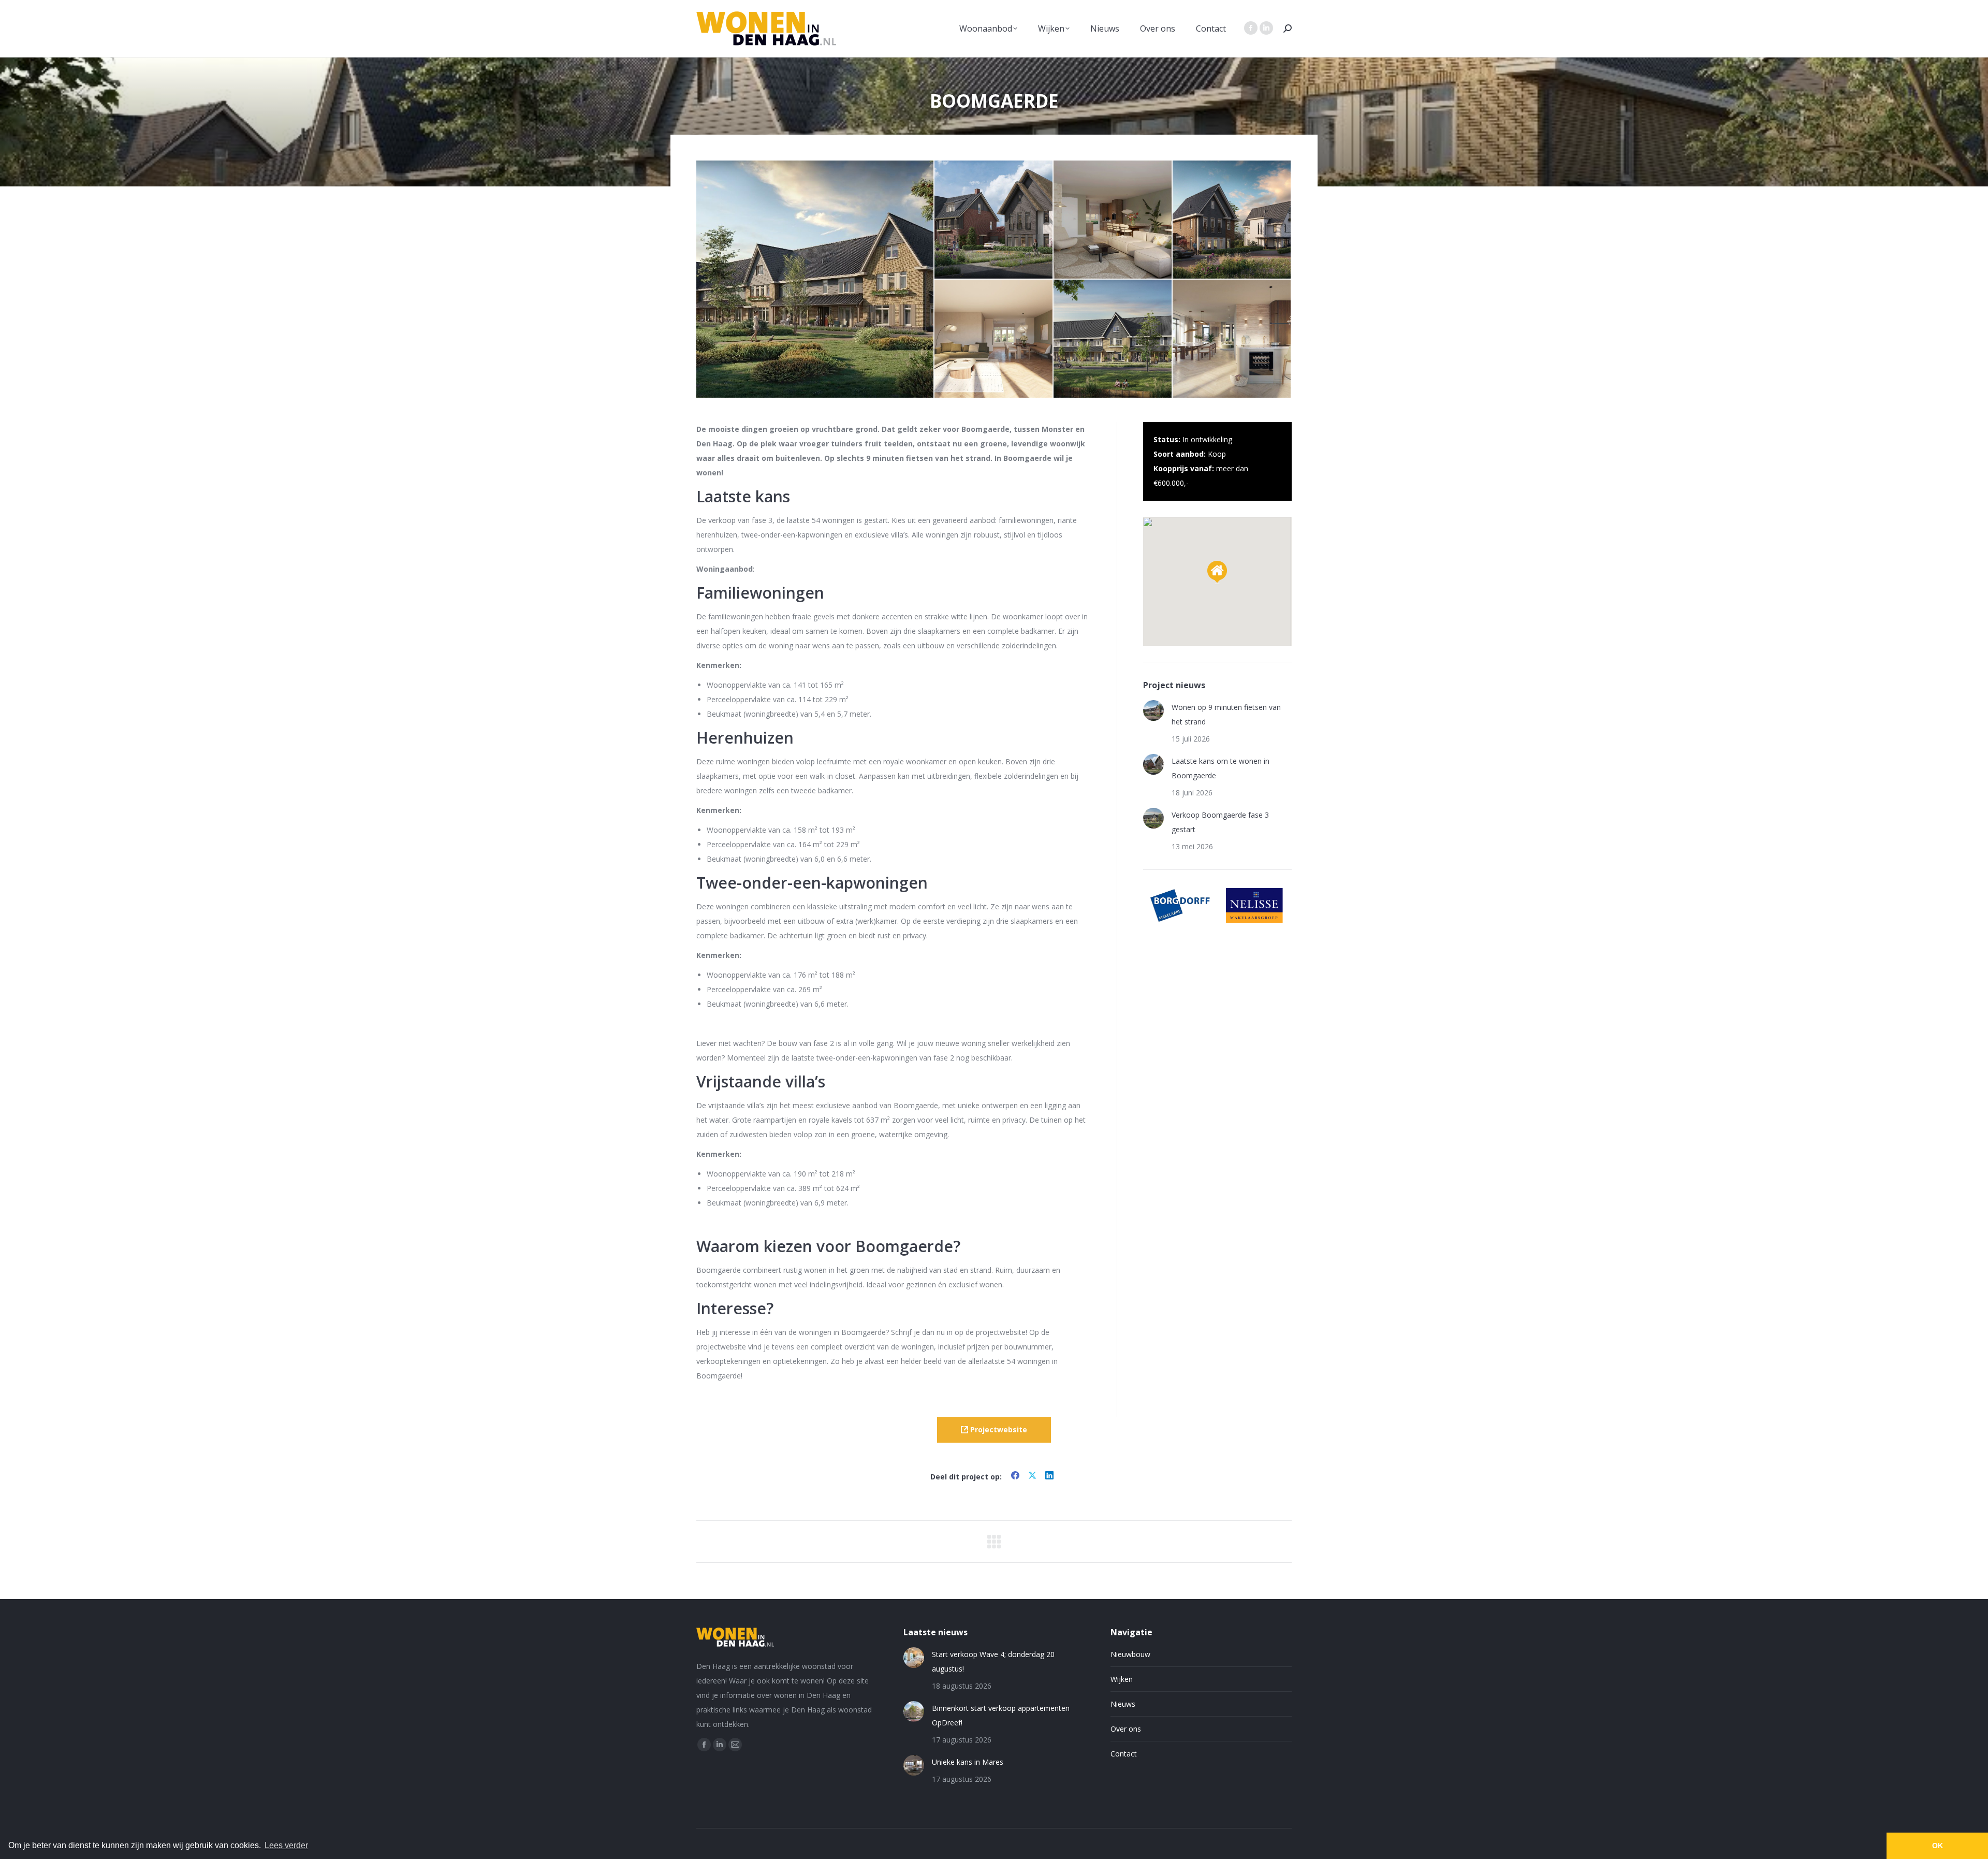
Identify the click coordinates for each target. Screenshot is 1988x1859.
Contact (1124, 1754)
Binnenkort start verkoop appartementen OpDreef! (1001, 1715)
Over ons (1126, 1729)
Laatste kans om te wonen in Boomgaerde (1220, 768)
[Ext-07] (1232, 220)
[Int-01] (1113, 220)
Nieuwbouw (1130, 1654)
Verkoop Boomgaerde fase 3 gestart (1220, 822)
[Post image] (1153, 710)
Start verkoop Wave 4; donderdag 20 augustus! (993, 1661)
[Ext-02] (994, 220)
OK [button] (1938, 1846)
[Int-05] (1232, 339)
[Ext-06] (1113, 339)
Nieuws (1123, 1704)
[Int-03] (994, 339)
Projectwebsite (998, 1429)
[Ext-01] (815, 279)
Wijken (1122, 1679)
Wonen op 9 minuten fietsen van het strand (1226, 714)
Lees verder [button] (286, 1845)
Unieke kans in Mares (968, 1762)
